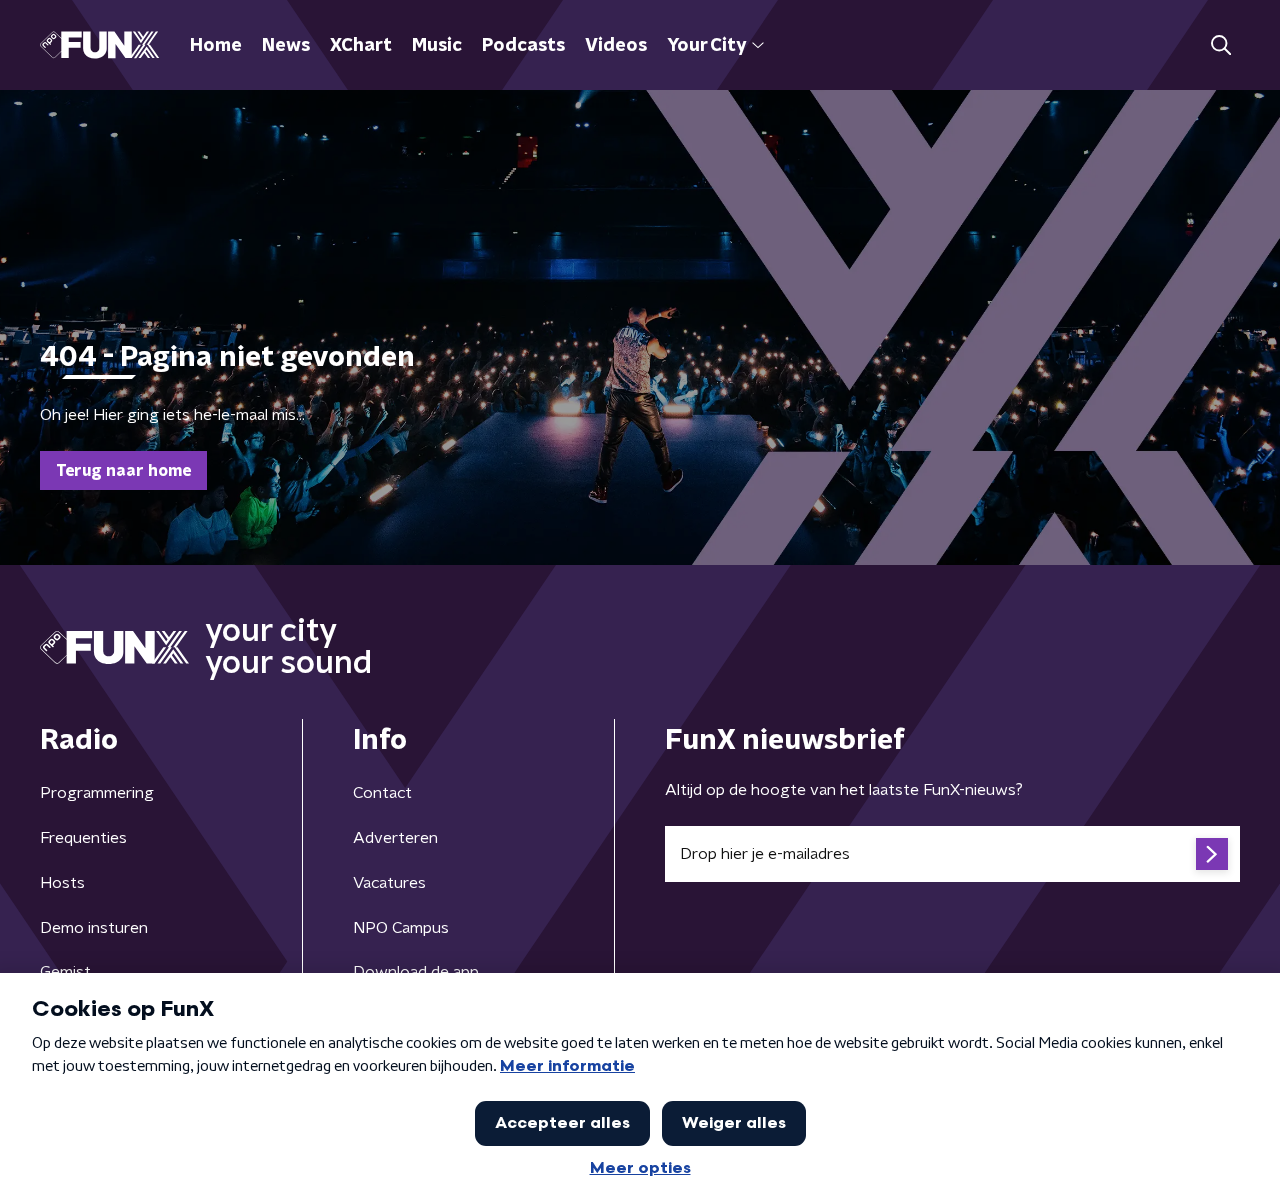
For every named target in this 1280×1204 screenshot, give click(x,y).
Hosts (62, 883)
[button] (1220, 45)
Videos (616, 46)
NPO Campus (401, 928)
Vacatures (389, 883)
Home (216, 46)
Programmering (97, 793)
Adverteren (395, 838)
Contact (382, 793)
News (286, 46)
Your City (706, 46)
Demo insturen (94, 928)
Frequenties (83, 838)
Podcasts (523, 46)
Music (437, 46)
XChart (361, 46)
